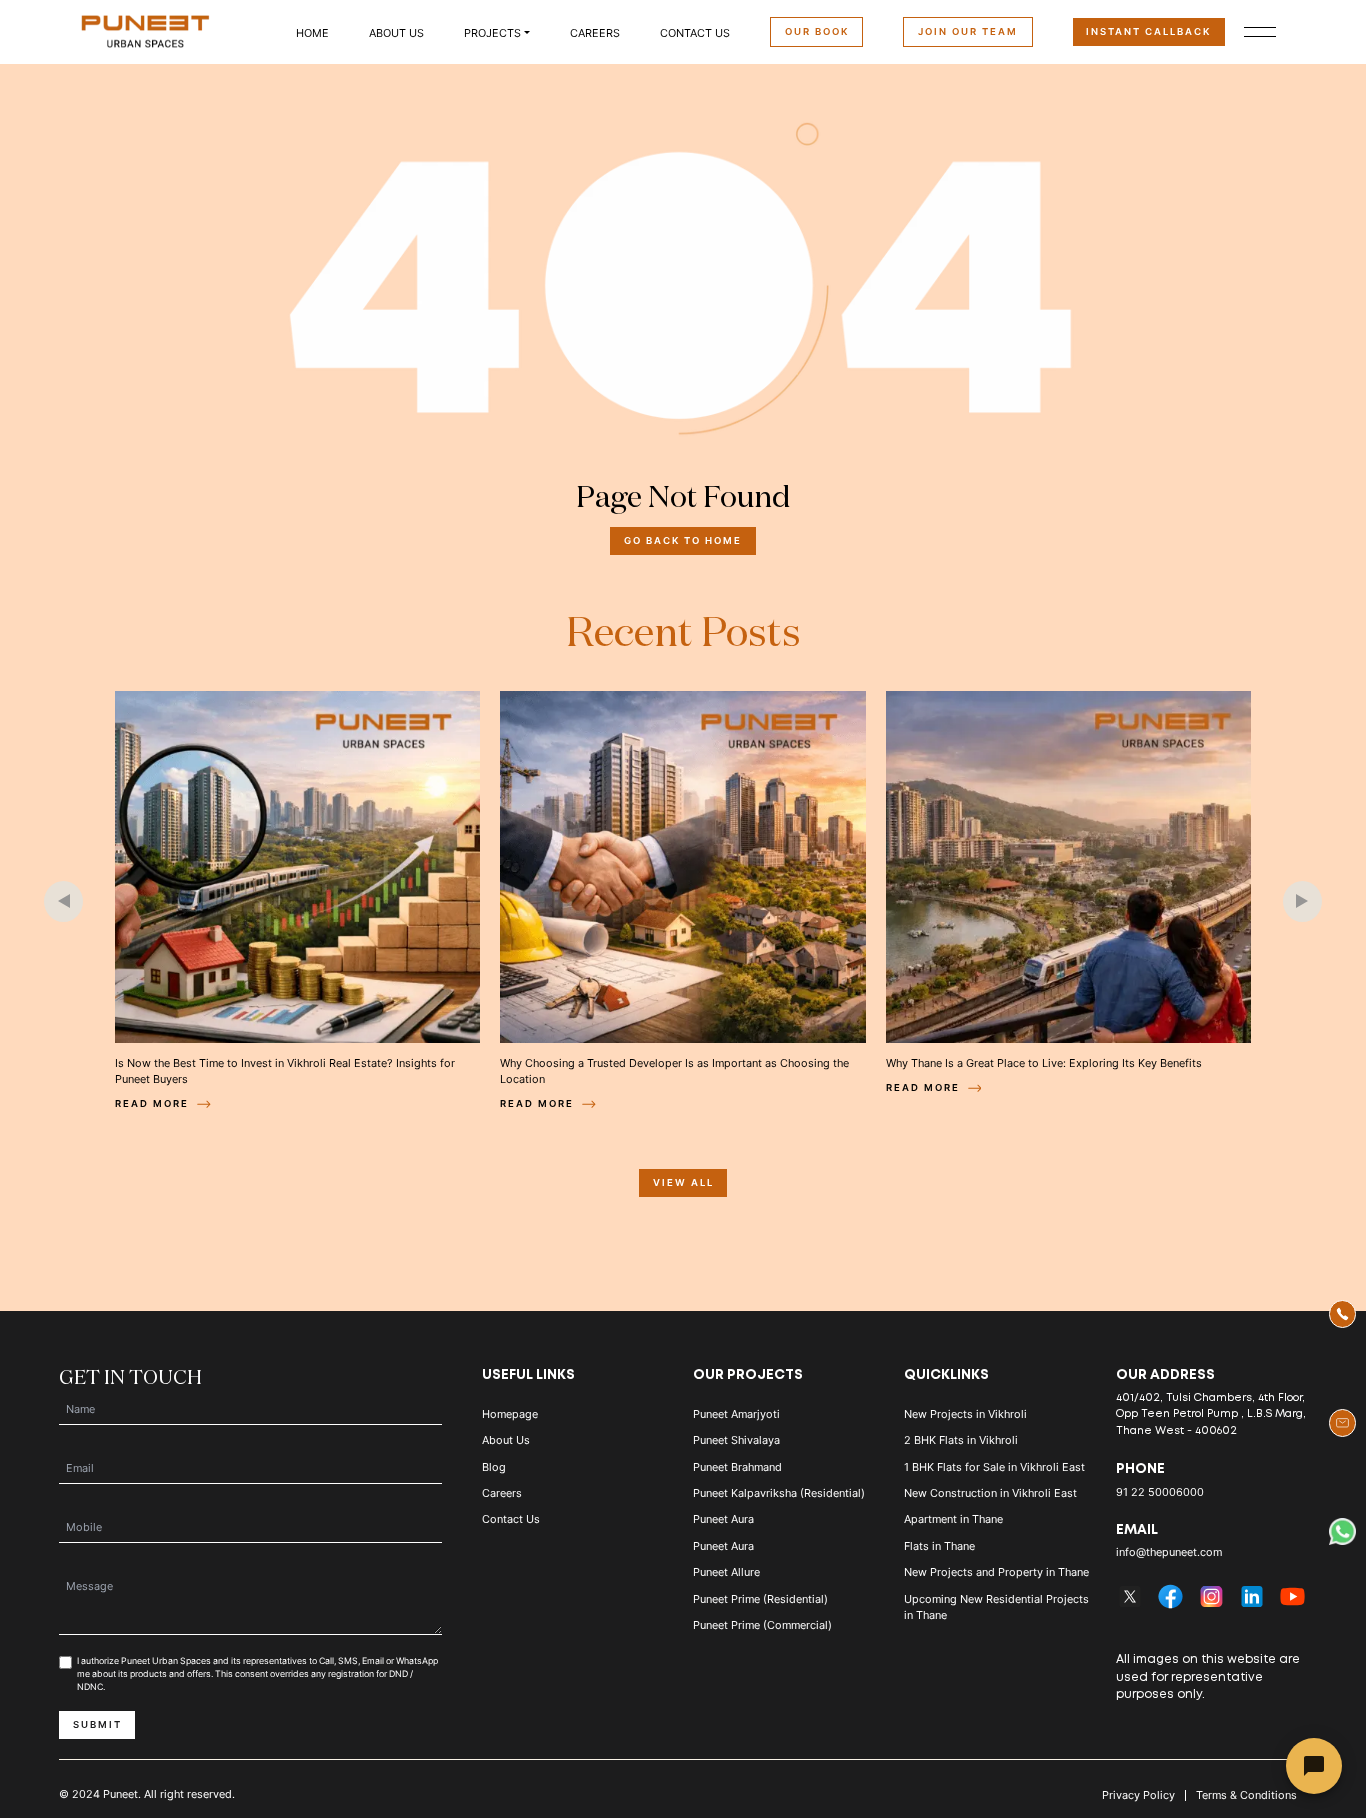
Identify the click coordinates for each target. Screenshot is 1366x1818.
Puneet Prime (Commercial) (762, 1625)
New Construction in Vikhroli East (990, 1493)
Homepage (510, 1414)
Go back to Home (683, 540)
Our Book (817, 31)
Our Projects (748, 1375)
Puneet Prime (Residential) (760, 1599)
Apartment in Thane (953, 1519)
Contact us (511, 1519)
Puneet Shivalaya (736, 1440)
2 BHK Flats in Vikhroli (961, 1440)
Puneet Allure (726, 1572)
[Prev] (63, 901)
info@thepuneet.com (1169, 1552)
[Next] (1302, 901)
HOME (312, 33)
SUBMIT (97, 1724)
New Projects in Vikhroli (965, 1414)
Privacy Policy (1138, 1795)
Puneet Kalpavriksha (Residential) (779, 1493)
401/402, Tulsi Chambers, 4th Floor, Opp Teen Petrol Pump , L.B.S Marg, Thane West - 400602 (1211, 1414)
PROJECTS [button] (492, 33)
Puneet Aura (723, 1519)
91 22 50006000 (1160, 1492)
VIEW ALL (683, 1182)
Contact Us (695, 33)
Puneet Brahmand (737, 1467)
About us (396, 33)
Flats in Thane (939, 1546)
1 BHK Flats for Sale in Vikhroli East (994, 1467)
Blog (494, 1467)
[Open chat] (1314, 1766)
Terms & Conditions (1246, 1795)
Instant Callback (1148, 31)
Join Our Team (968, 31)
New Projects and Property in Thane (996, 1572)
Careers (595, 33)
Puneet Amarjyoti (736, 1414)
